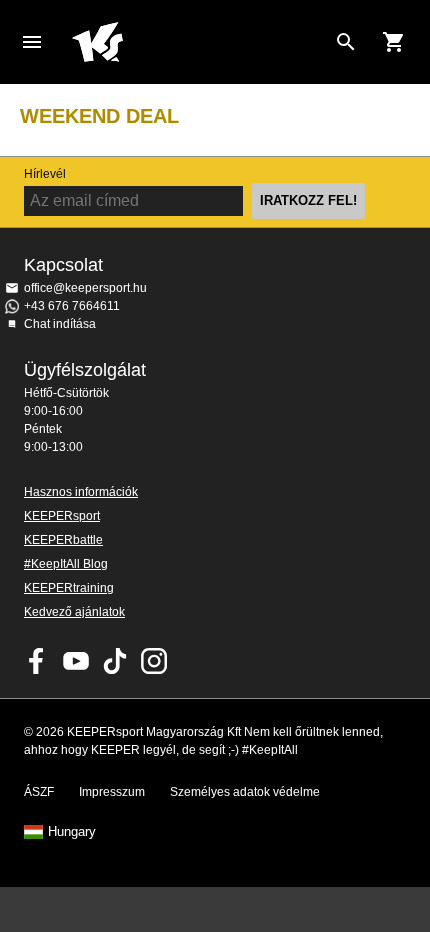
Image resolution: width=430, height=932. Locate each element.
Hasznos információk (81, 492)
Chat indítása (60, 324)
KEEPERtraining (69, 588)
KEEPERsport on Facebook (37, 661)
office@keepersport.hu (85, 288)
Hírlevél (45, 174)
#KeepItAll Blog (66, 564)
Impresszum (112, 792)
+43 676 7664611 (72, 306)
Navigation (32, 42)
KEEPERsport (62, 516)
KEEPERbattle (63, 540)
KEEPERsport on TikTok (115, 661)
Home (199, 42)
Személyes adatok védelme (245, 792)
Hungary (72, 832)
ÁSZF (39, 792)
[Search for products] (346, 42)
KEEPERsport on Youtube (76, 661)
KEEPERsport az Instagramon (154, 661)
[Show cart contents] (394, 42)
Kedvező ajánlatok (74, 612)
